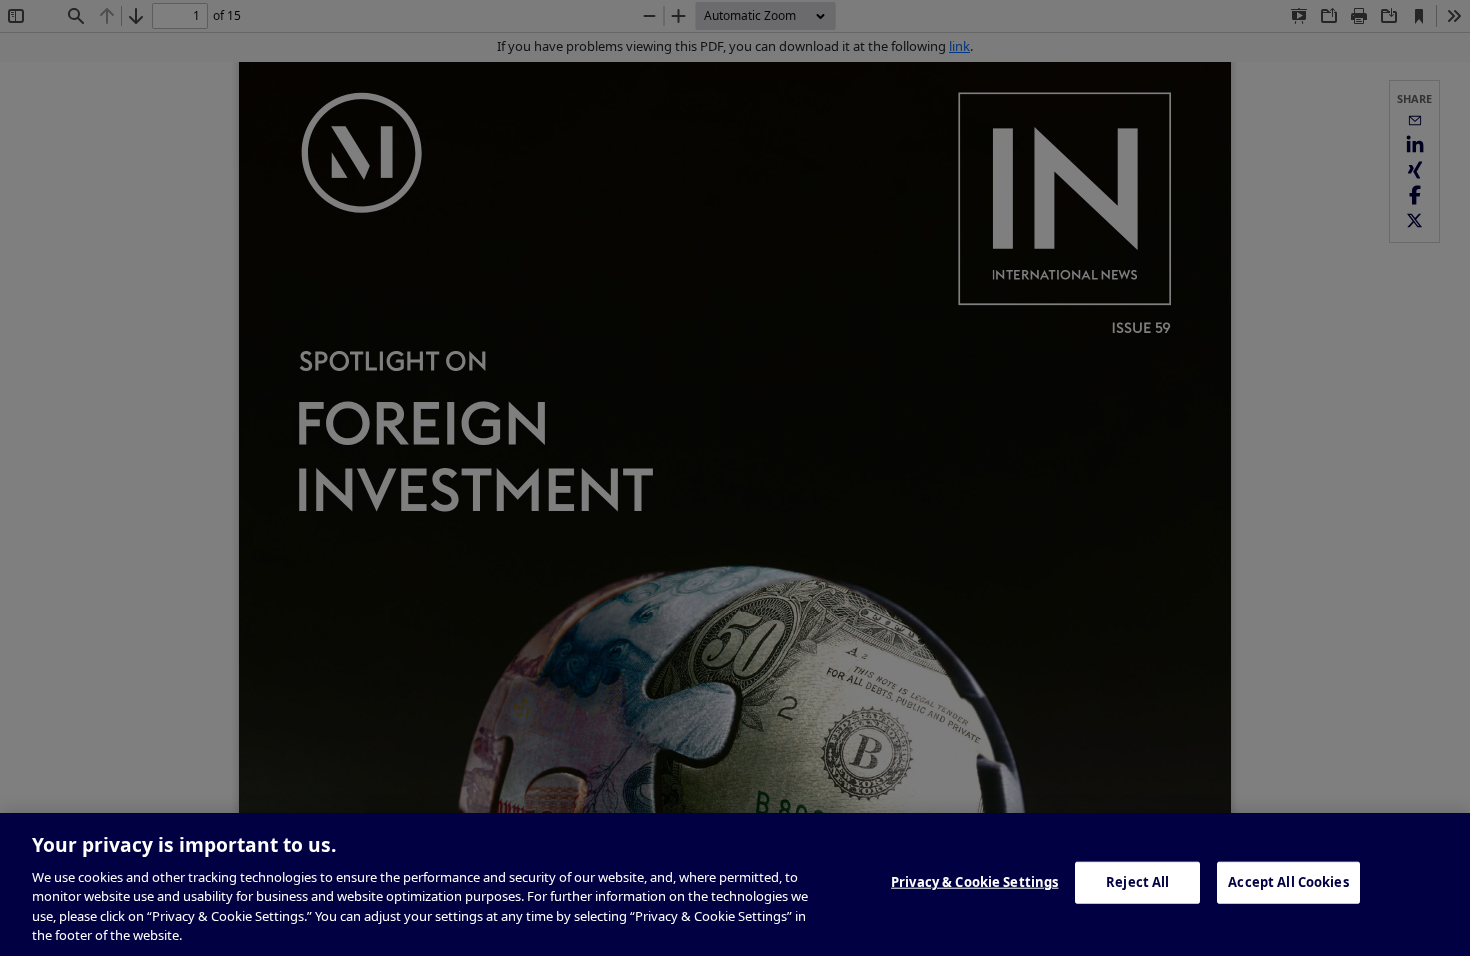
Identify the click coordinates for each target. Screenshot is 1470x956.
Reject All (1137, 882)
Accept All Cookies (1288, 882)
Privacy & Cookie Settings (974, 882)
